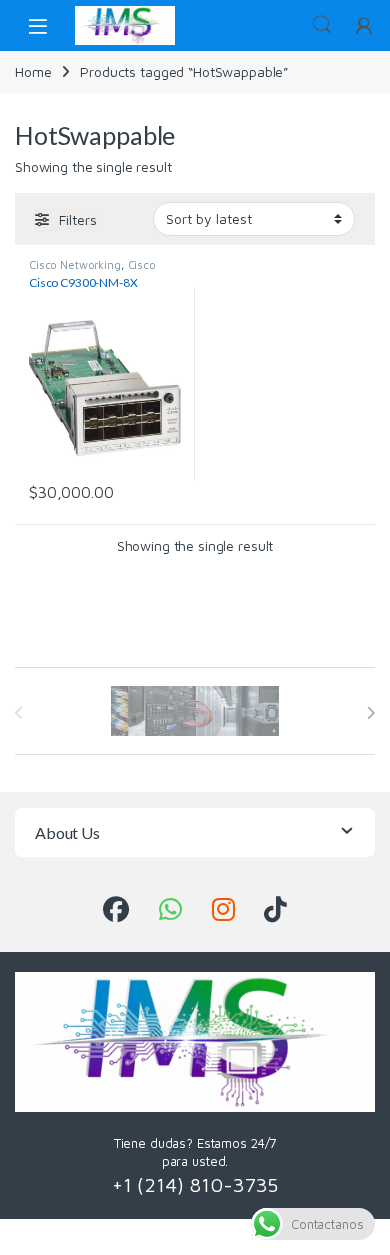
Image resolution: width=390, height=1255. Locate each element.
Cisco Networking (75, 264)
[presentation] (370, 713)
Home (33, 71)
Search (322, 25)
